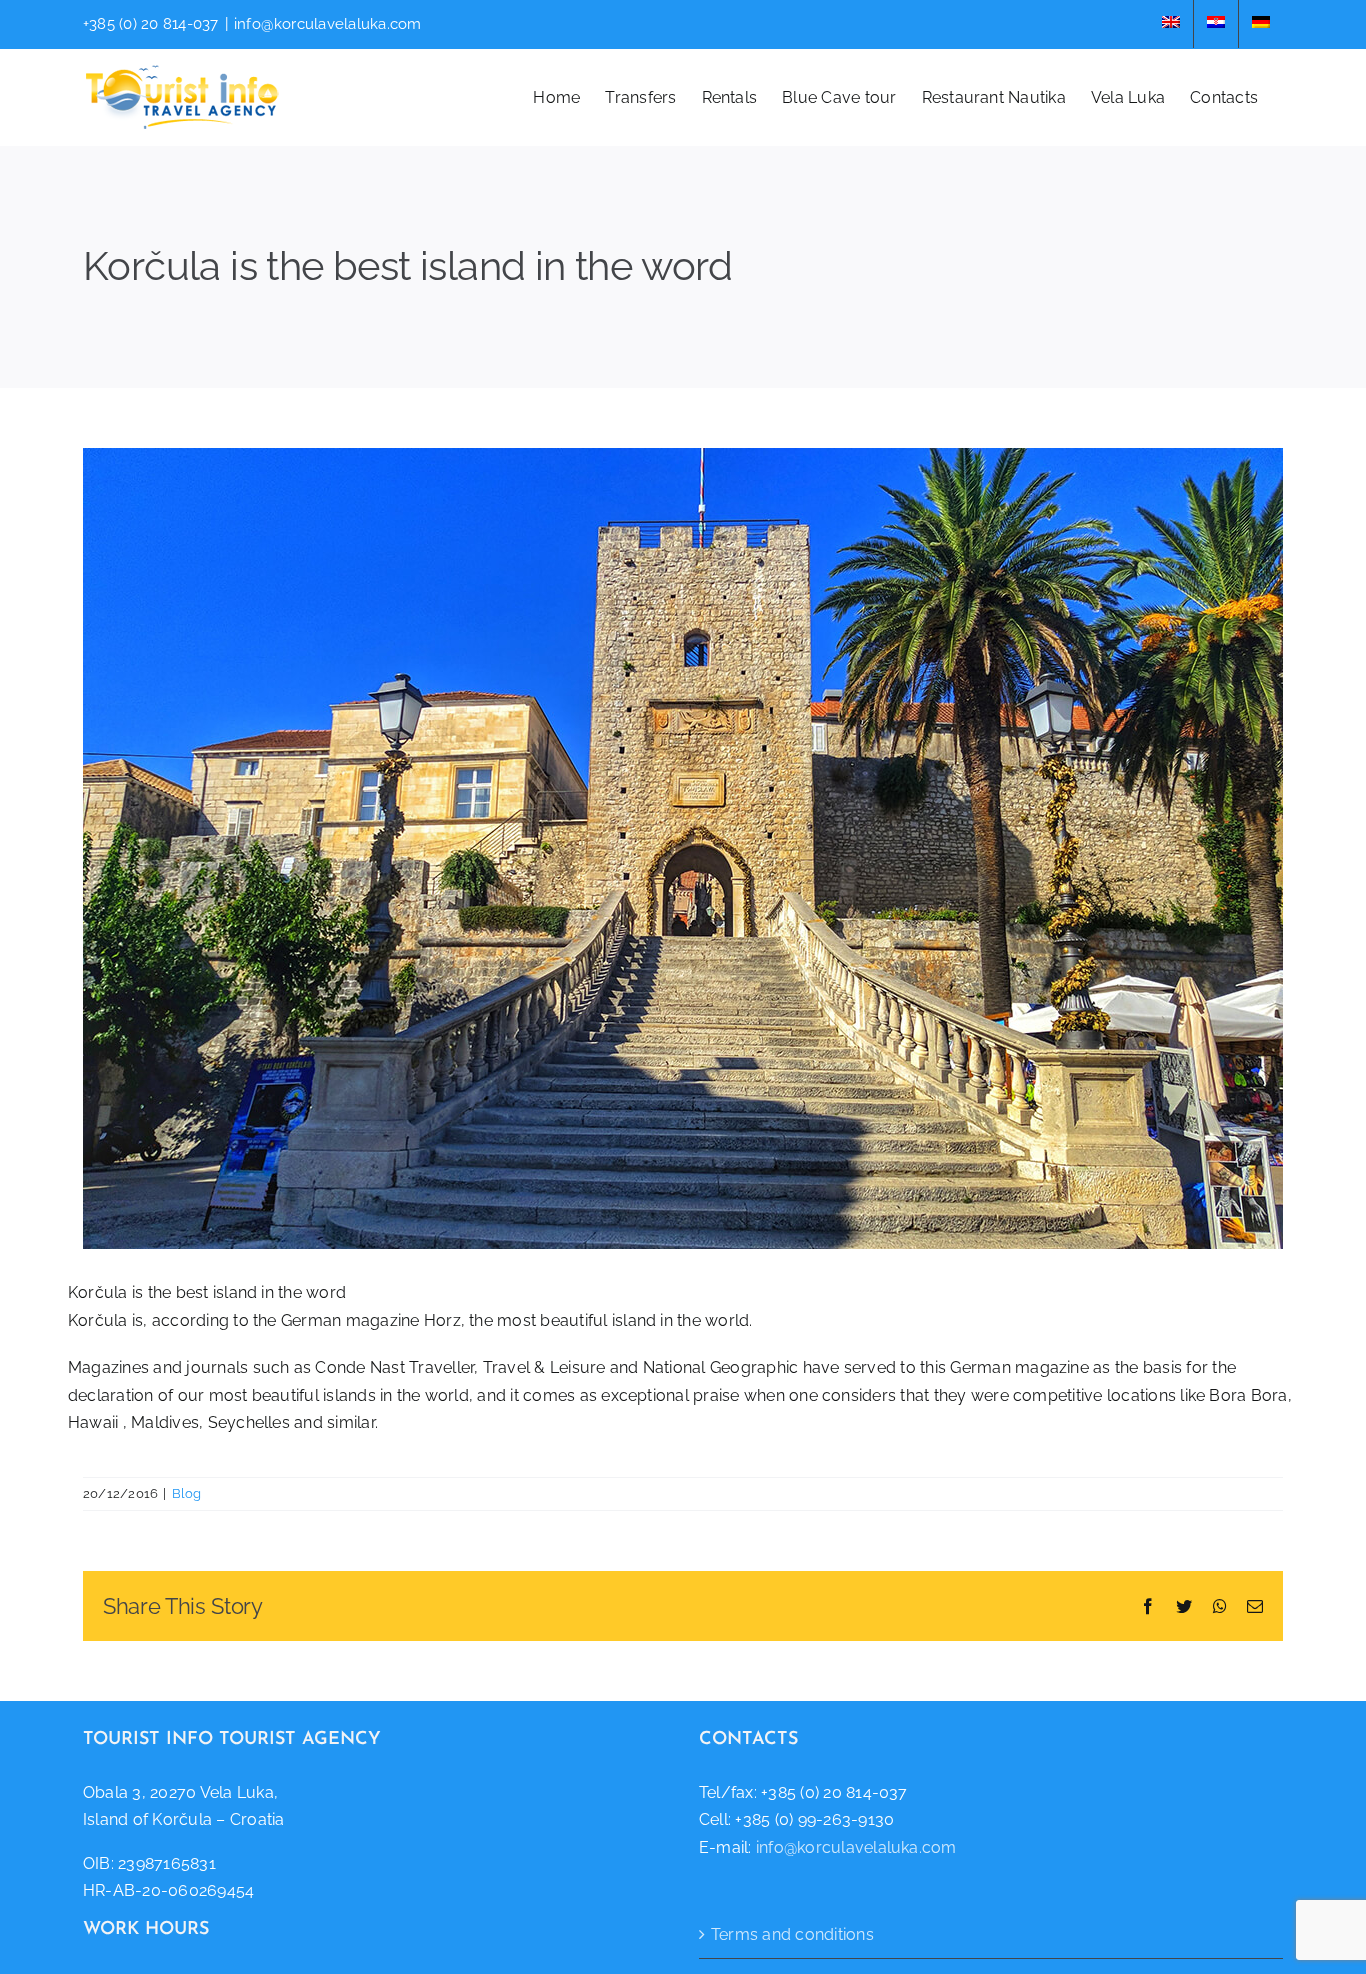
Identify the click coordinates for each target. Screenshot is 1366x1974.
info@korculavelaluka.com (328, 24)
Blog (187, 1493)
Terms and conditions (792, 1934)
